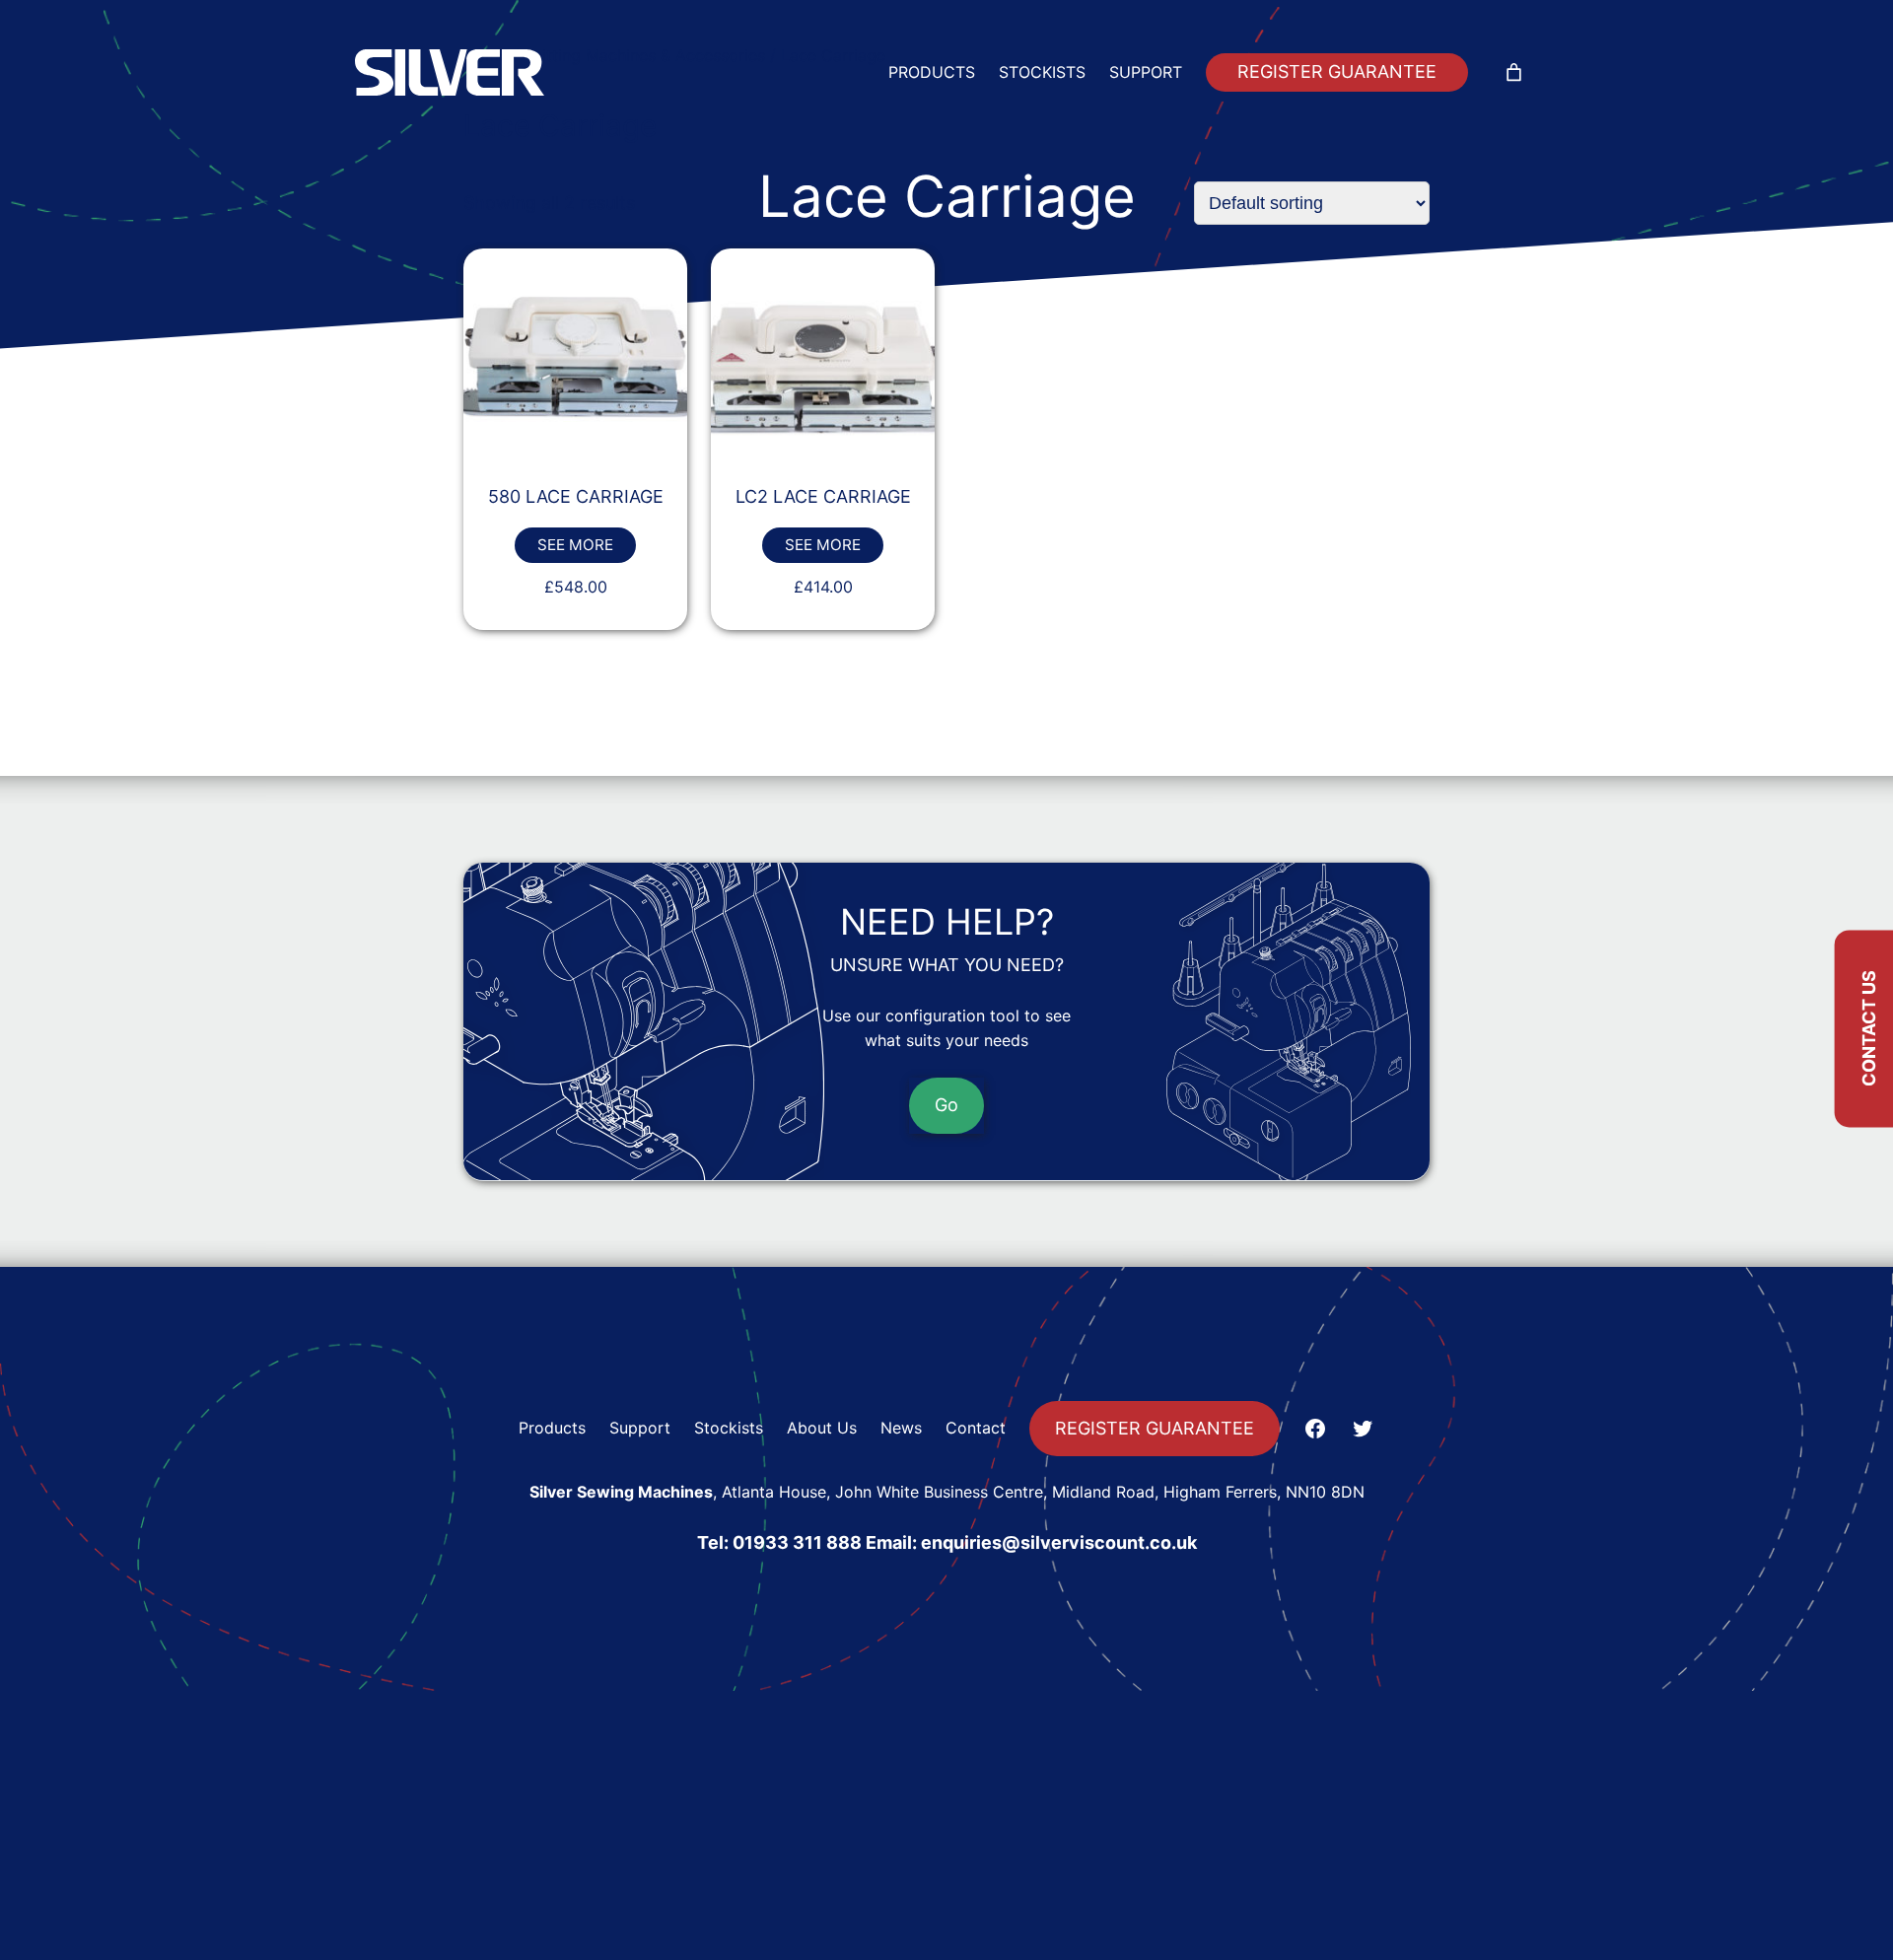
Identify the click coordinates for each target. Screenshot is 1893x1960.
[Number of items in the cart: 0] (1514, 72)
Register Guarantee (1337, 71)
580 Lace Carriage (576, 496)
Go (946, 1104)
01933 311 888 (797, 1542)
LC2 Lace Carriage (823, 496)
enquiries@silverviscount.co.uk (1059, 1542)
